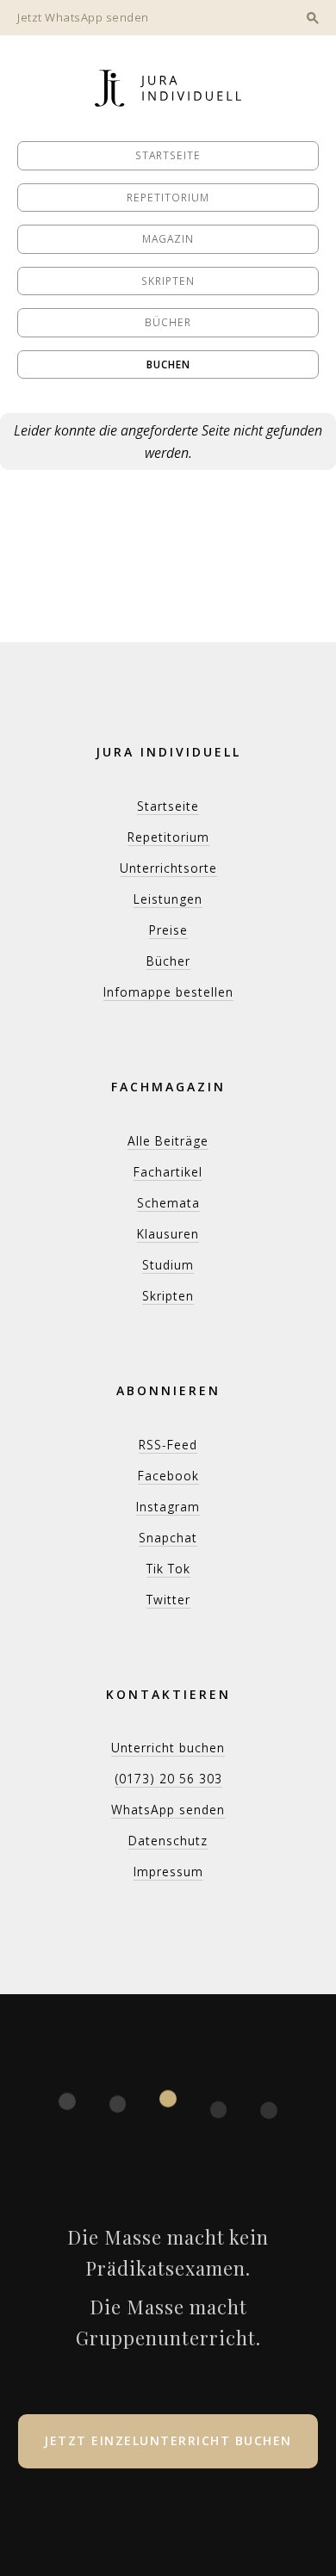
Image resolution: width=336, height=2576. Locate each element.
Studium (168, 1265)
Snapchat (168, 1538)
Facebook (168, 1476)
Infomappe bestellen (168, 992)
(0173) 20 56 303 (168, 1779)
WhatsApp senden (168, 1810)
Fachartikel (168, 1172)
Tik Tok (168, 1569)
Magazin (168, 239)
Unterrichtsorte (168, 868)
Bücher (168, 322)
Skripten (168, 281)
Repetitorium (168, 198)
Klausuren (168, 1234)
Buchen (168, 364)
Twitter (168, 1600)
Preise (168, 930)
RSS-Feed (168, 1445)
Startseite (168, 155)
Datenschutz (168, 1841)
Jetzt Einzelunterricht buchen (168, 2440)
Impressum (168, 1872)
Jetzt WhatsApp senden (83, 17)
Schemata (168, 1203)
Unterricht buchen (168, 1748)
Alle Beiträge (168, 1141)
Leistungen (168, 899)
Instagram (168, 1507)
